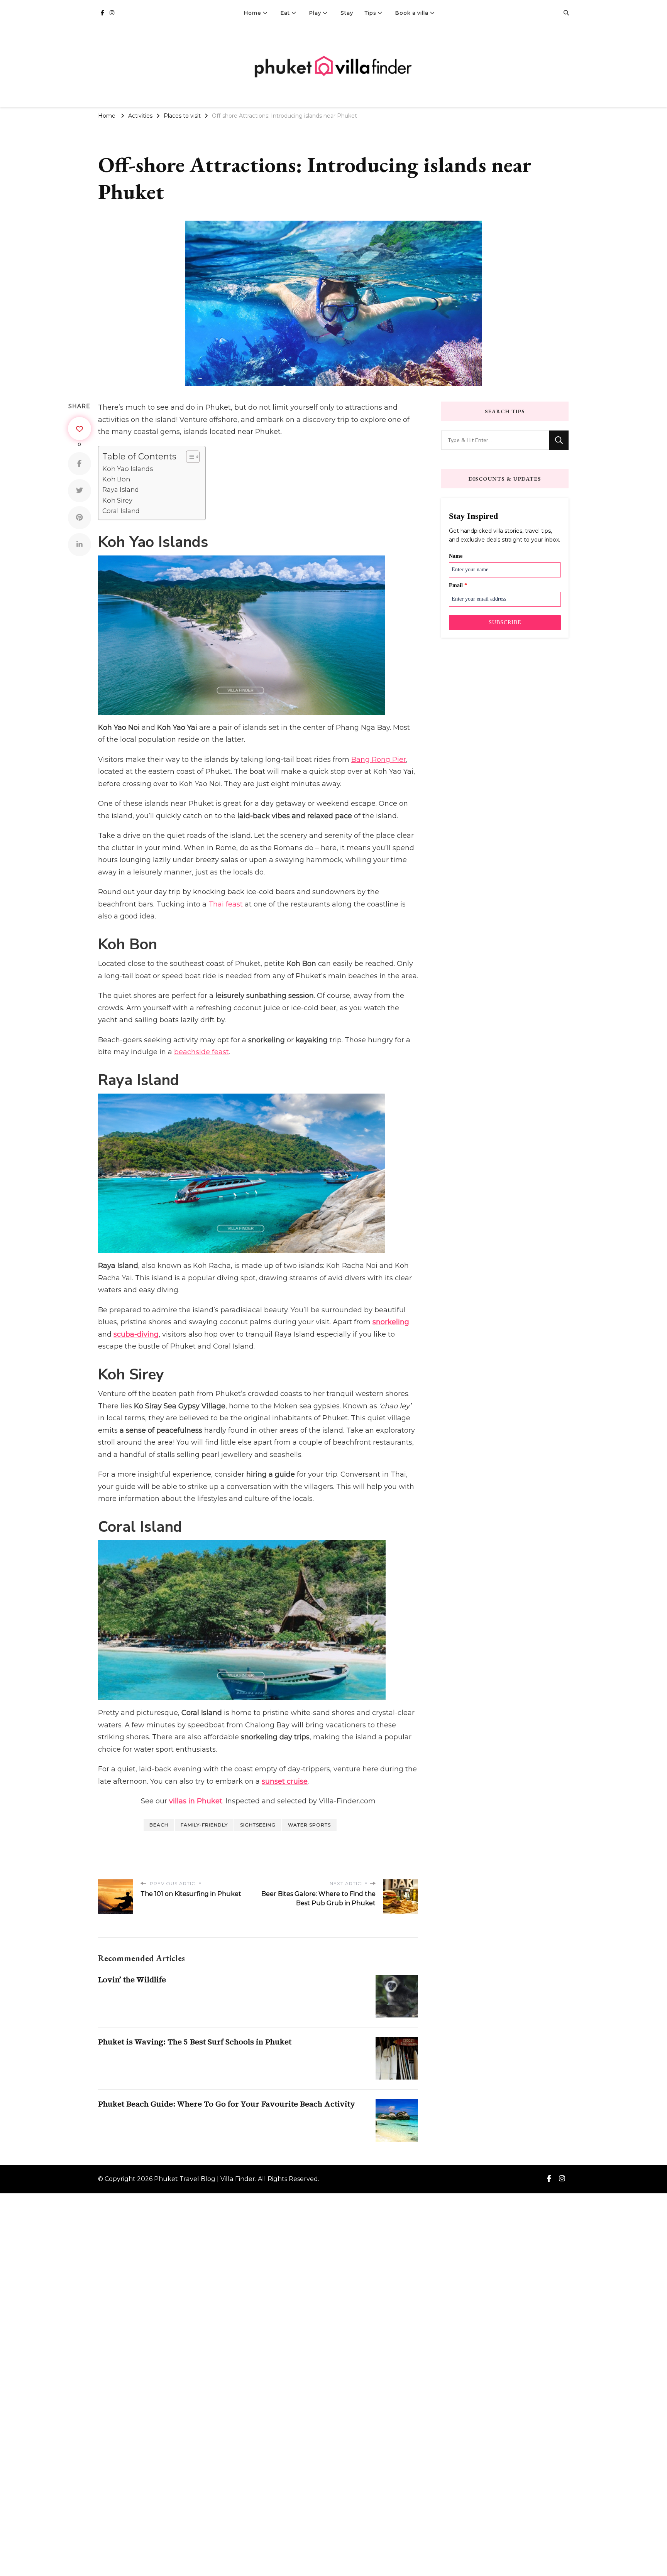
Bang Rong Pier (379, 760)
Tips (370, 13)
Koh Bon (116, 479)
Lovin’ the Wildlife (132, 1980)
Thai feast (226, 904)
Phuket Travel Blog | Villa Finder (205, 2179)
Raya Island (121, 490)
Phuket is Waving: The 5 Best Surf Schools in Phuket (195, 2042)
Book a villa (412, 13)
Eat (285, 13)
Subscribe (505, 622)
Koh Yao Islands (128, 469)
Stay (347, 13)
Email (458, 585)
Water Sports (309, 1825)
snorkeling (391, 1322)
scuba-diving (136, 1334)
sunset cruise (285, 1781)
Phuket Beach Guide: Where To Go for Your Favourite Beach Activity (227, 2104)
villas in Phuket (196, 1801)
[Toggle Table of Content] (189, 457)
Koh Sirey (117, 500)
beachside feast (201, 1052)
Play (315, 13)
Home (253, 13)
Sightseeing (258, 1825)
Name (456, 556)
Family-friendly (204, 1825)
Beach (159, 1825)
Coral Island (121, 511)
